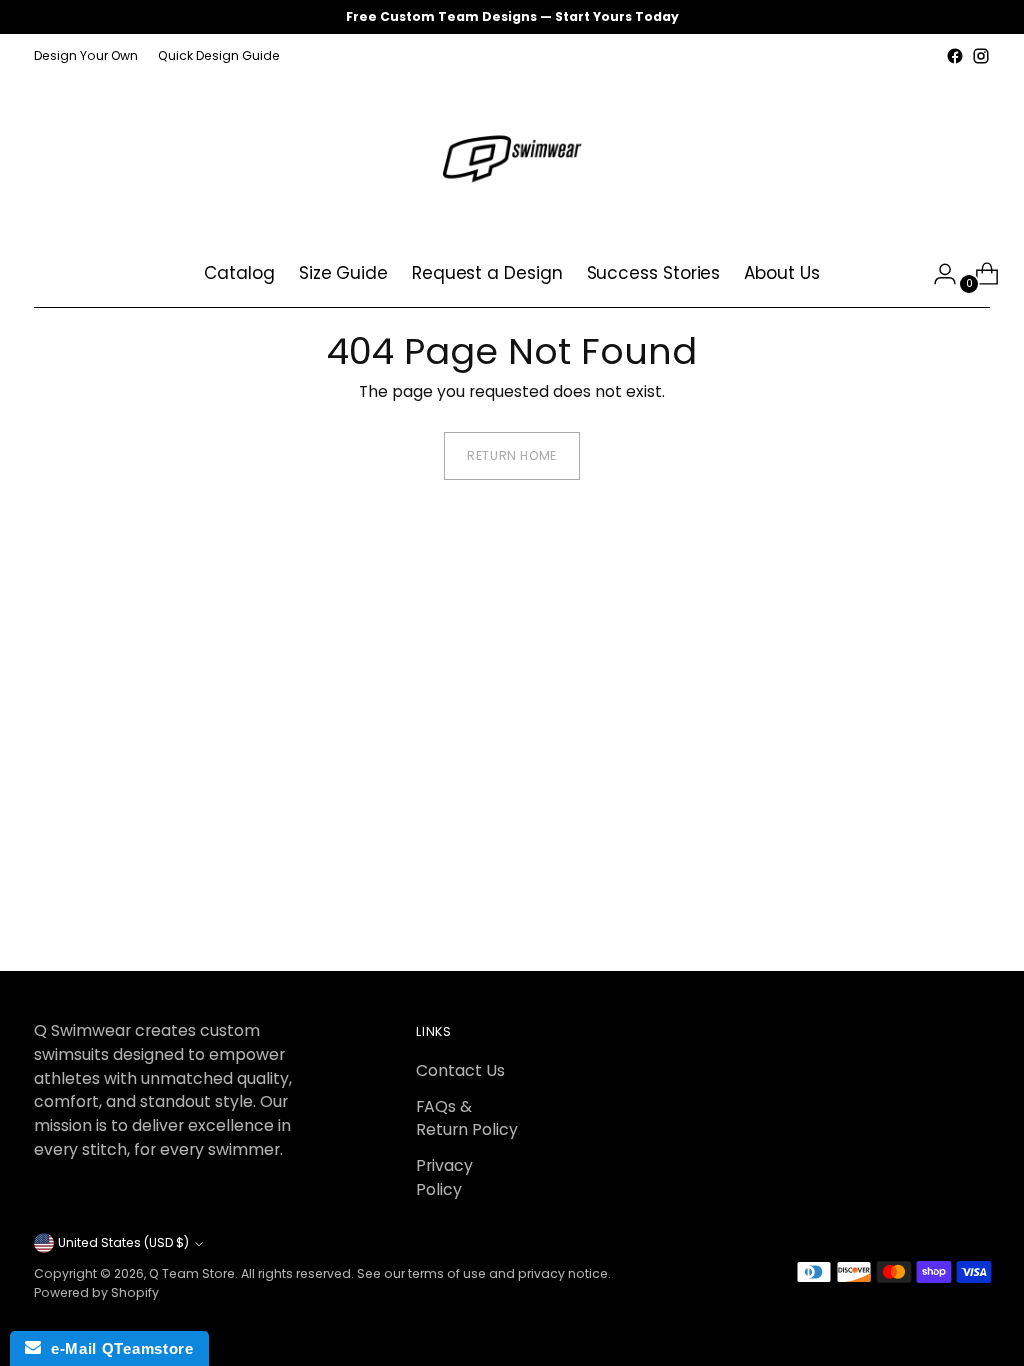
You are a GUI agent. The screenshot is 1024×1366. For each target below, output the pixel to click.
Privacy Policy (444, 1177)
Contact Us (460, 1070)
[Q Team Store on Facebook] (955, 56)
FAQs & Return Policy (467, 1118)
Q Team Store (192, 1273)
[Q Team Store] (512, 155)
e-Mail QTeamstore (117, 1348)
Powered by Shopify (96, 1292)
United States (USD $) (123, 1242)
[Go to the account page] (937, 274)
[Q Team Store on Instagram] (981, 56)
